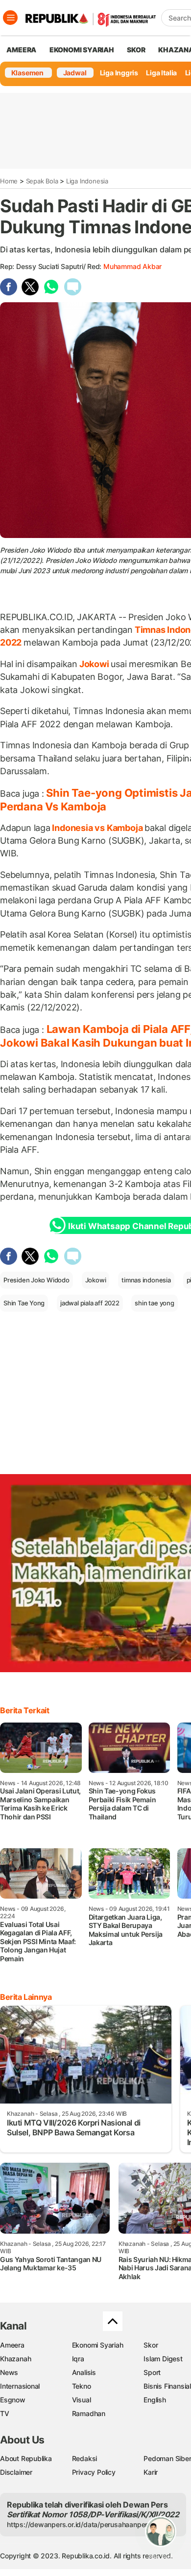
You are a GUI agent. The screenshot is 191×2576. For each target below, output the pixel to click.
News (9, 2372)
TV (5, 2413)
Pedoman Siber (167, 2458)
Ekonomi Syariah (82, 50)
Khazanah (15, 2359)
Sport (152, 2372)
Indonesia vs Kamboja (97, 828)
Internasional (20, 2386)
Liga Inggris (119, 73)
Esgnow (13, 2400)
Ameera (12, 2345)
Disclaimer (16, 2472)
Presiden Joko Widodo (36, 1280)
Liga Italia (161, 73)
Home (9, 181)
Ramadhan (89, 2413)
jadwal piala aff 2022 (90, 1303)
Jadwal (75, 73)
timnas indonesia (146, 1280)
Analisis (84, 2372)
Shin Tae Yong (24, 1303)
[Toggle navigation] (10, 18)
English (155, 2400)
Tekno (82, 2386)
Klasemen (27, 73)
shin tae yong (154, 1303)
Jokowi (94, 664)
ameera (21, 50)
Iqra (78, 2359)
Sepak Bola (42, 181)
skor (136, 50)
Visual (82, 2400)
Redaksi (85, 2458)
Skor (151, 2345)
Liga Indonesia (87, 181)
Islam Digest (163, 2359)
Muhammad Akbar (132, 266)
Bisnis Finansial (167, 2386)
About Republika (26, 2458)
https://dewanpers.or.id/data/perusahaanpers (79, 2524)
